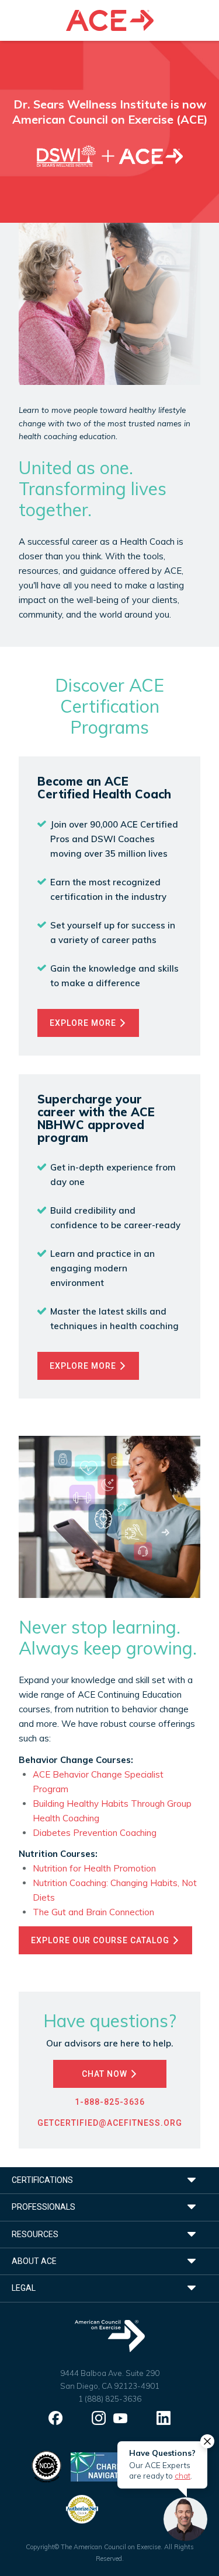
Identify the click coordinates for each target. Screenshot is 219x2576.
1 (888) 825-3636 (110, 2399)
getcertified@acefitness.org (110, 2123)
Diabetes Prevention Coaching (95, 1833)
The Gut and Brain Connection (93, 1912)
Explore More (84, 1023)
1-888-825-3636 (110, 2102)
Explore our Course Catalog (101, 1940)
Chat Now (106, 2074)
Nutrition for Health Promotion (94, 1868)
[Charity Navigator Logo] (100, 2466)
